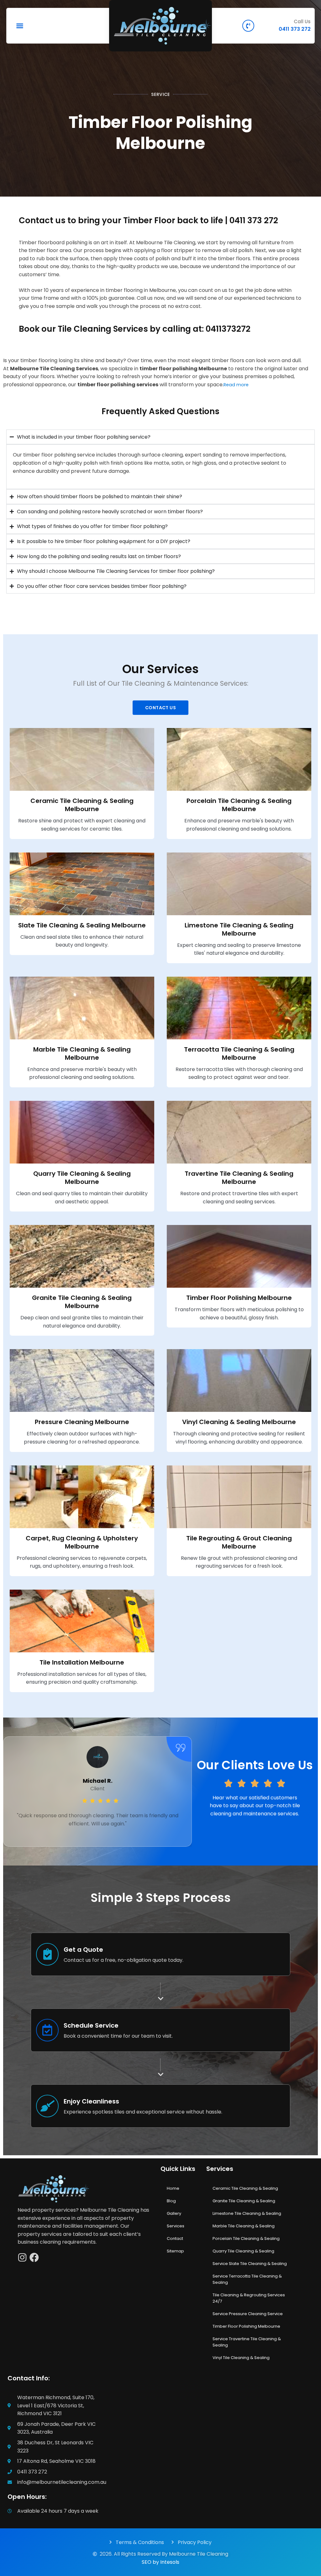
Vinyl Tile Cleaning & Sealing (241, 2358)
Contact (175, 2238)
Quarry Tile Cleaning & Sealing (243, 2251)
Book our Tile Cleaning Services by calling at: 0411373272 (135, 329)
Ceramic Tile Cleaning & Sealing (245, 2188)
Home (173, 2188)
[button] (20, 26)
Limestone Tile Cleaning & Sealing (247, 2213)
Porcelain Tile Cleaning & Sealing (246, 2238)
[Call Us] (248, 26)
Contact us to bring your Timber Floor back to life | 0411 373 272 (148, 220)
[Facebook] (34, 2257)
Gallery (174, 2213)
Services (176, 2226)
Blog (171, 2201)
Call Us (302, 21)
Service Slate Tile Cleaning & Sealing (250, 2264)
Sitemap (175, 2251)
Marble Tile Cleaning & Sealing (244, 2226)
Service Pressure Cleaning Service (248, 2314)
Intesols (170, 2562)
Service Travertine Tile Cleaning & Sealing (247, 2342)
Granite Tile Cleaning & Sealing (244, 2201)
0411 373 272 (295, 29)
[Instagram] (22, 2257)
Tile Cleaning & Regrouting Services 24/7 (249, 2298)
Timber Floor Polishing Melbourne (246, 2326)
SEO (147, 2562)
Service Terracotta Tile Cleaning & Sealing (247, 2279)
